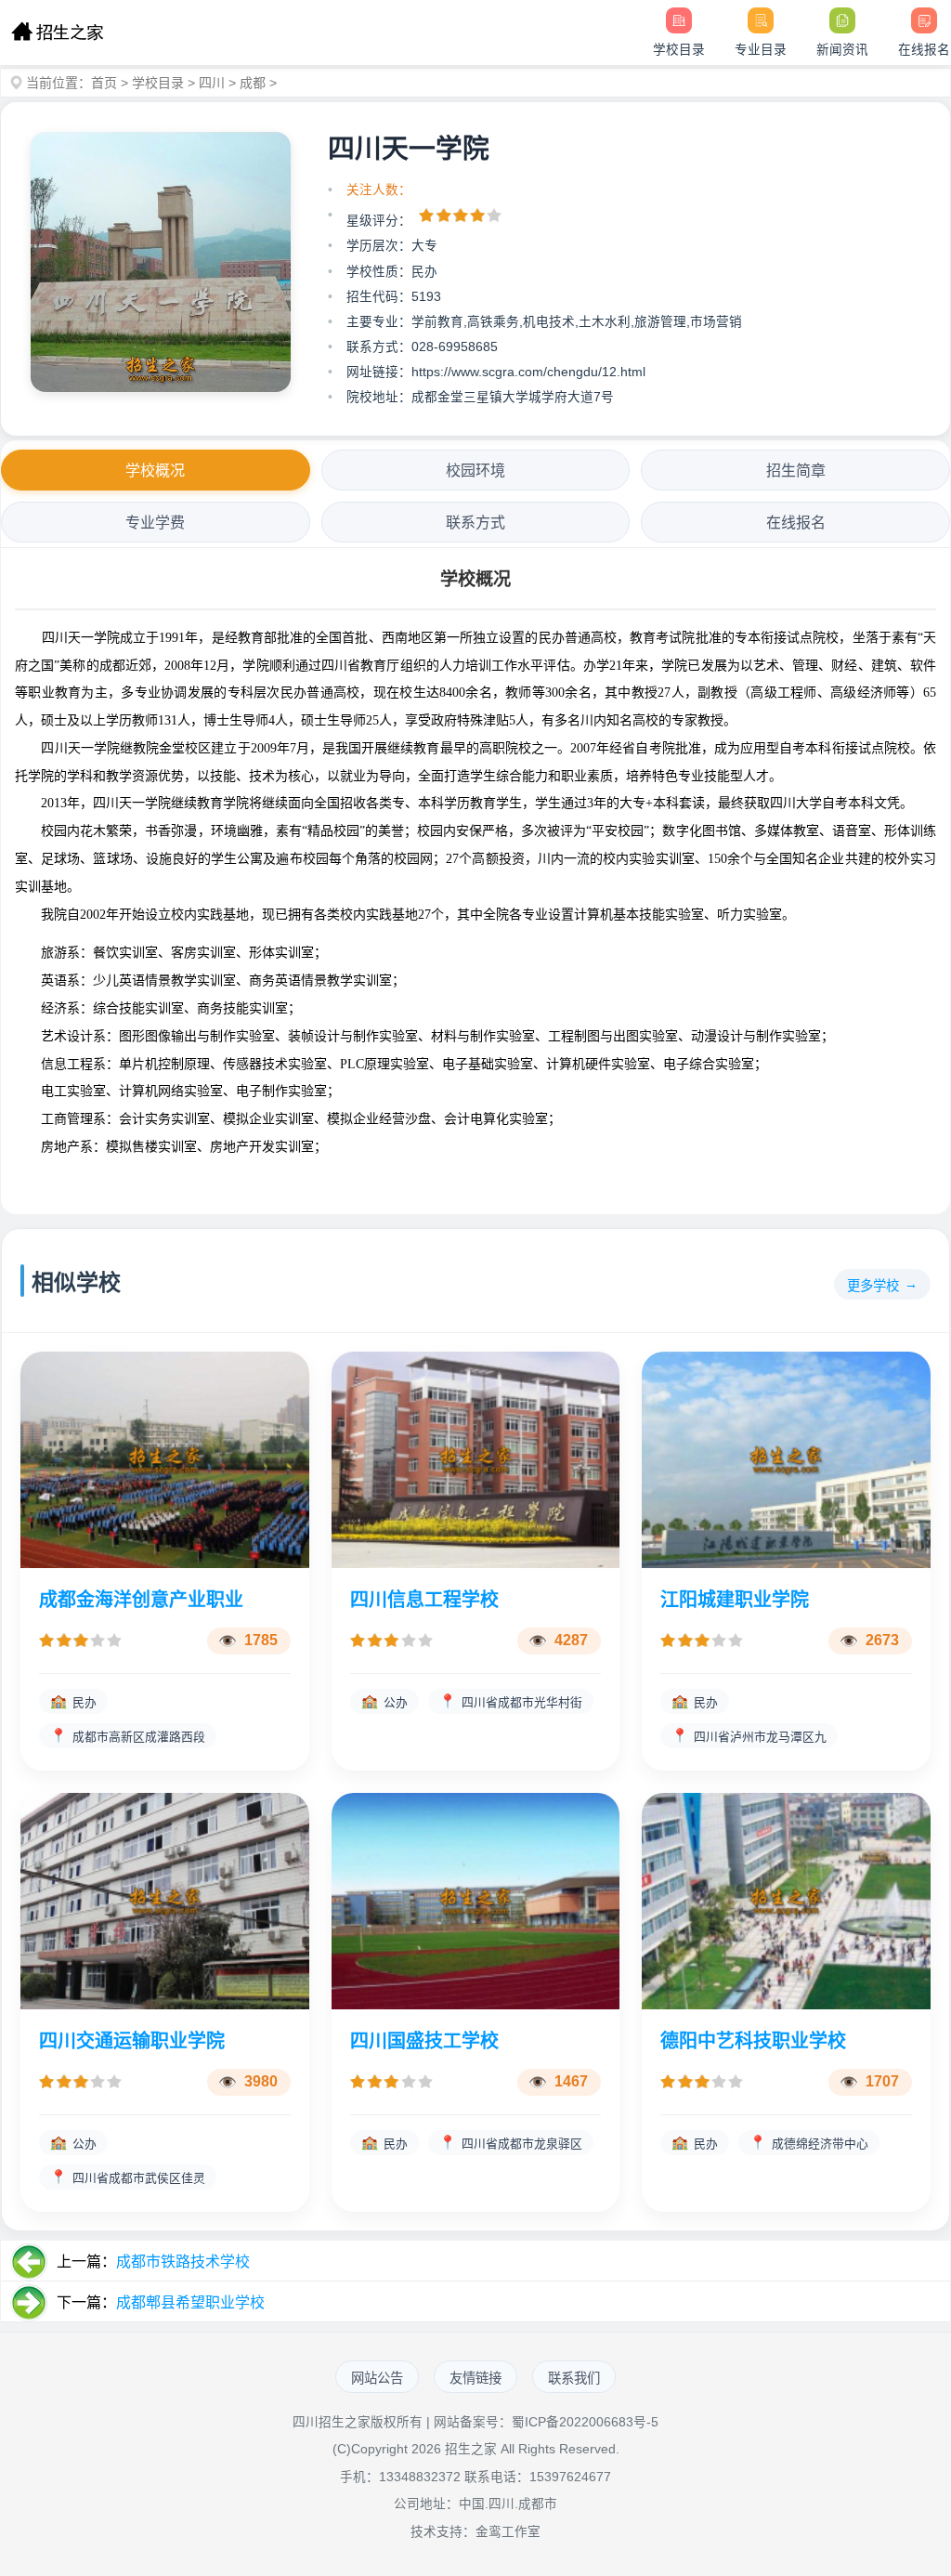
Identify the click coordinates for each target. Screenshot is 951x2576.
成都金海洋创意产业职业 (141, 1600)
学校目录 (158, 83)
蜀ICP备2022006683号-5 (585, 2422)
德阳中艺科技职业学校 (753, 2041)
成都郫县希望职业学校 (190, 2302)
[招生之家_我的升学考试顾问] (57, 33)
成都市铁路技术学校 (183, 2262)
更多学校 (873, 1286)
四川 (212, 83)
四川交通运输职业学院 (132, 2041)
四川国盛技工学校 (424, 2041)
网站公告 (377, 2378)
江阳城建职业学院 (735, 1600)
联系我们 (574, 2378)
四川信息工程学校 (424, 1600)
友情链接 (475, 2378)
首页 (104, 83)
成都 (253, 83)
